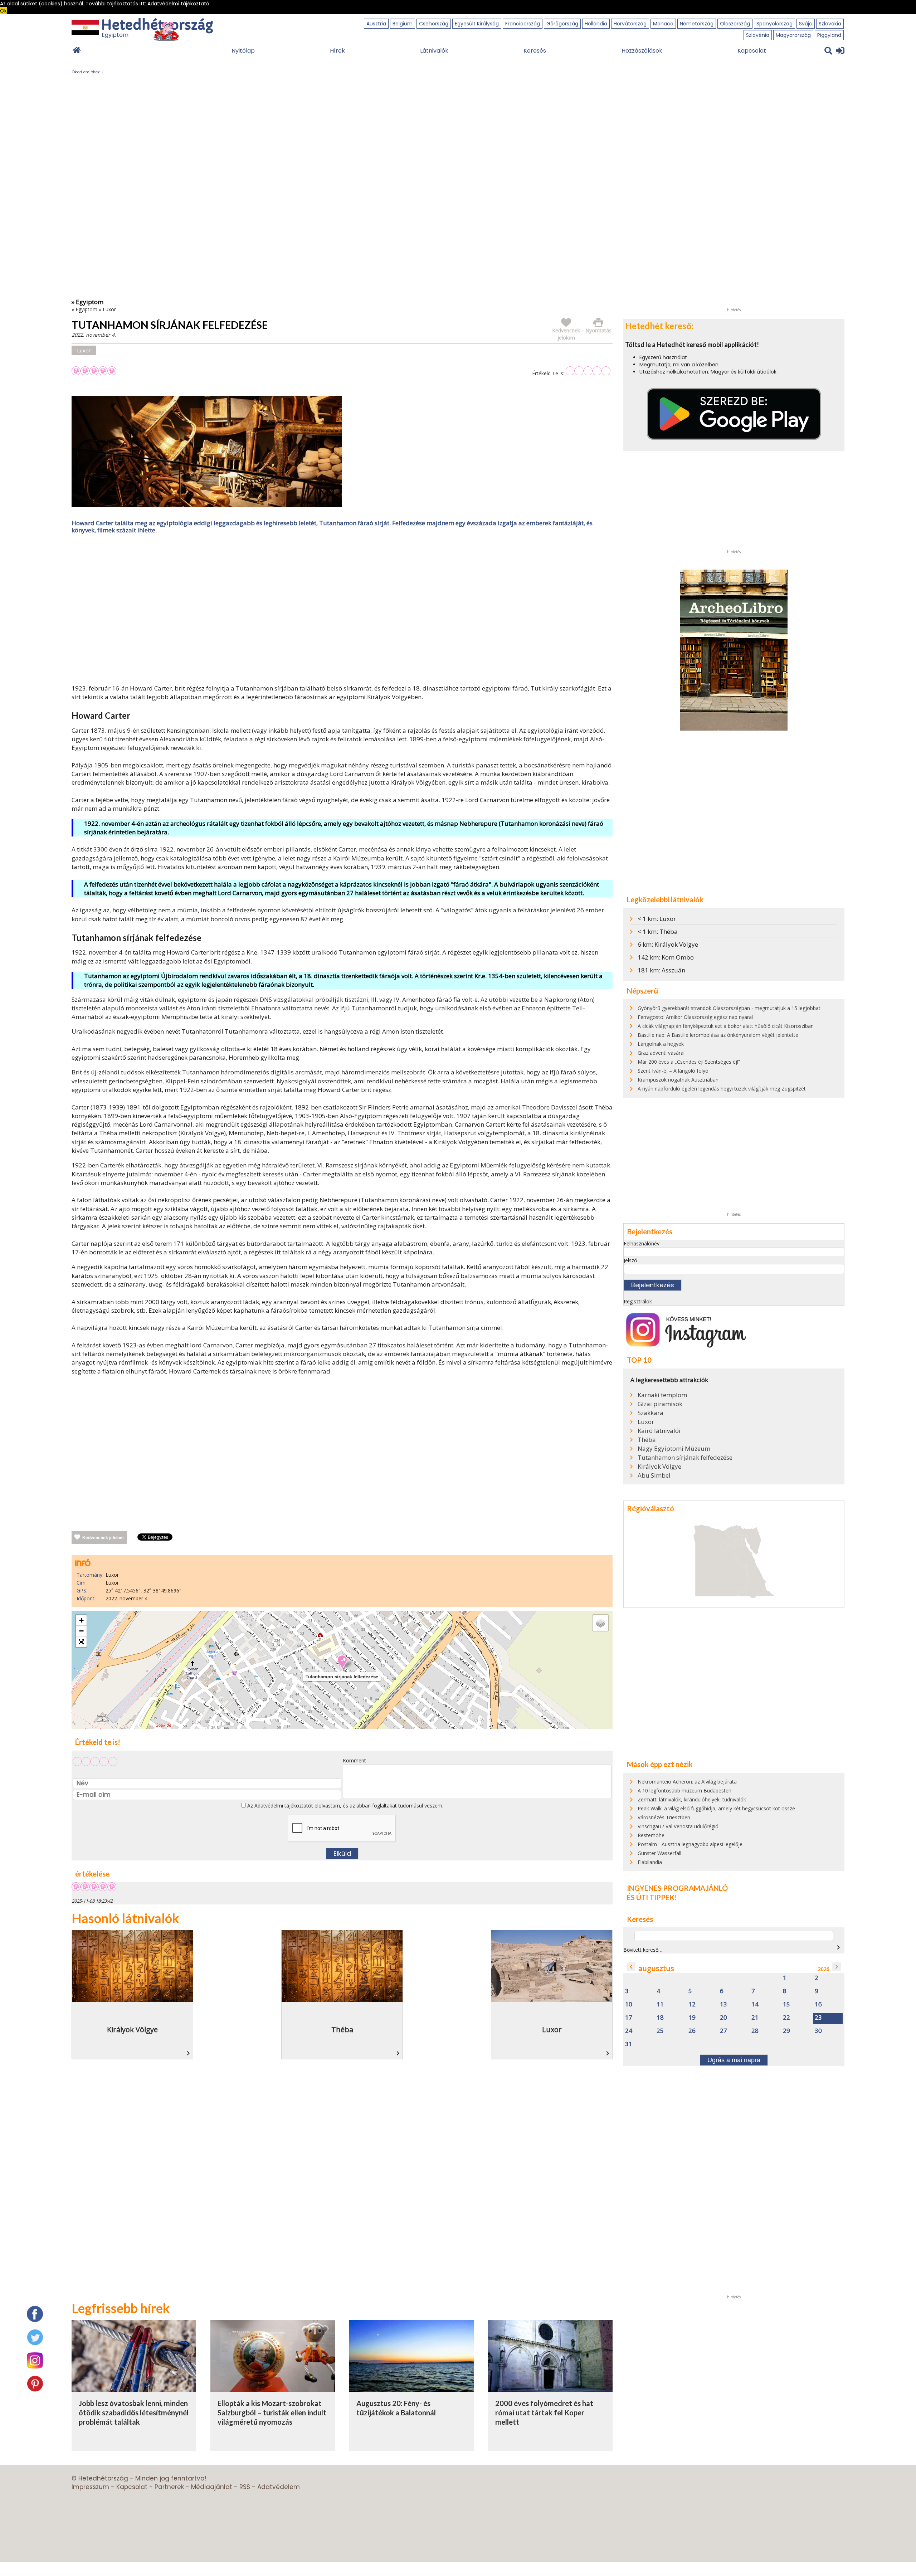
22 (786, 2018)
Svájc (806, 24)
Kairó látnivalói (659, 1431)
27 (723, 2031)
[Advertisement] (342, 611)
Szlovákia (830, 24)
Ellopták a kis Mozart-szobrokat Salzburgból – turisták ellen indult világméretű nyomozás (272, 2412)
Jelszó (630, 1260)
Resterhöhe (651, 1835)
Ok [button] (3, 11)
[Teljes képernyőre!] (81, 1642)
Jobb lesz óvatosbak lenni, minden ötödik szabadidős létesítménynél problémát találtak (134, 2412)
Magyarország (793, 35)
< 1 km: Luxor (657, 919)
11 (660, 2004)
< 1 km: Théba (658, 931)
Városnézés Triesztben (664, 1817)
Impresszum (90, 2487)
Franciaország (523, 24)
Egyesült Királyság (477, 24)
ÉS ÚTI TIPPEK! (652, 1897)
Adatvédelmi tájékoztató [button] (178, 4)
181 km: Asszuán (661, 970)
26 (692, 2031)
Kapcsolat (752, 51)
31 (629, 2044)
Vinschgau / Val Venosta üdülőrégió (678, 1826)
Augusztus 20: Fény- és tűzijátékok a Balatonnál (396, 2408)
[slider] (588, 371)
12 (692, 2004)
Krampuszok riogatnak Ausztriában (678, 1080)
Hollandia (596, 24)
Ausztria (376, 24)
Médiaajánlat (212, 2487)
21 (755, 2018)
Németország (697, 24)
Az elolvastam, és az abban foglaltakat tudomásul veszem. (345, 1806)
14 (755, 2004)
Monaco (663, 24)
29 (786, 2031)
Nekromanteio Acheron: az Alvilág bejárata (687, 1782)
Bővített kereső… (643, 1950)
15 (786, 2004)
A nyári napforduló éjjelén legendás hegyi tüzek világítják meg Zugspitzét (722, 1089)
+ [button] (81, 1620)
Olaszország (735, 24)
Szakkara (651, 1413)
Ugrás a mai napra (734, 2060)
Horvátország (630, 24)
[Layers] (600, 1623)
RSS (245, 2487)
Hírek (337, 51)
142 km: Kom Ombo (666, 957)
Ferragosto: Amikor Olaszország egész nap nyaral (695, 1017)
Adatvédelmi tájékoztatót (284, 1806)
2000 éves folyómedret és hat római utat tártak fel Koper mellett (544, 2412)
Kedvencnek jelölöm (103, 1538)
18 (660, 2018)
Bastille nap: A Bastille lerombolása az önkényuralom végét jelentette (718, 1035)
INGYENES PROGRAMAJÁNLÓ (677, 1888)
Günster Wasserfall (659, 1853)
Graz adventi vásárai (661, 1053)
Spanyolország (774, 24)
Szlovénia (758, 35)
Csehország (434, 24)
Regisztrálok (638, 1301)
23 (818, 2018)
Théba (647, 1440)
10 (629, 2004)
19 (692, 2018)
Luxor (109, 309)
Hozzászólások (642, 51)
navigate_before (631, 1967)
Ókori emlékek (86, 72)
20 (723, 2018)
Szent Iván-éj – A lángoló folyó (673, 1071)
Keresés (535, 51)
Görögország (562, 24)
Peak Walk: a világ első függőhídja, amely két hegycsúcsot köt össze (716, 1808)
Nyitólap (243, 51)
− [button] (81, 1631)
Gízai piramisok (660, 1404)
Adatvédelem (279, 2487)
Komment (354, 1760)
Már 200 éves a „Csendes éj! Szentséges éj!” (689, 1062)
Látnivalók (434, 51)
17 (629, 2018)
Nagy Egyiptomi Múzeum (674, 1449)
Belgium (403, 24)
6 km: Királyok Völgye (668, 944)
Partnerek (169, 2487)
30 (818, 2031)
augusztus (656, 1968)
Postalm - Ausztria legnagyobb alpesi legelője (690, 1844)
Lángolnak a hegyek (661, 1044)
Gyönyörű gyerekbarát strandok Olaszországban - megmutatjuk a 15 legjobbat (729, 1008)
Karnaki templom (662, 1395)
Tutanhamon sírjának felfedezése (685, 1458)
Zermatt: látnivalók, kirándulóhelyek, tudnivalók (692, 1799)
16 (818, 2004)
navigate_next (838, 1947)
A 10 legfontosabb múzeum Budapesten (684, 1790)
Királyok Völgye (659, 1467)
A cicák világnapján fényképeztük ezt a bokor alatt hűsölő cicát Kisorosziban (726, 1026)
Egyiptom (86, 309)
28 (755, 2031)
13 (723, 2004)
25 (660, 2031)
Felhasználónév (642, 1243)
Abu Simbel (654, 1475)
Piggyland (829, 35)
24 (629, 2031)
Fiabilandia (650, 1862)
